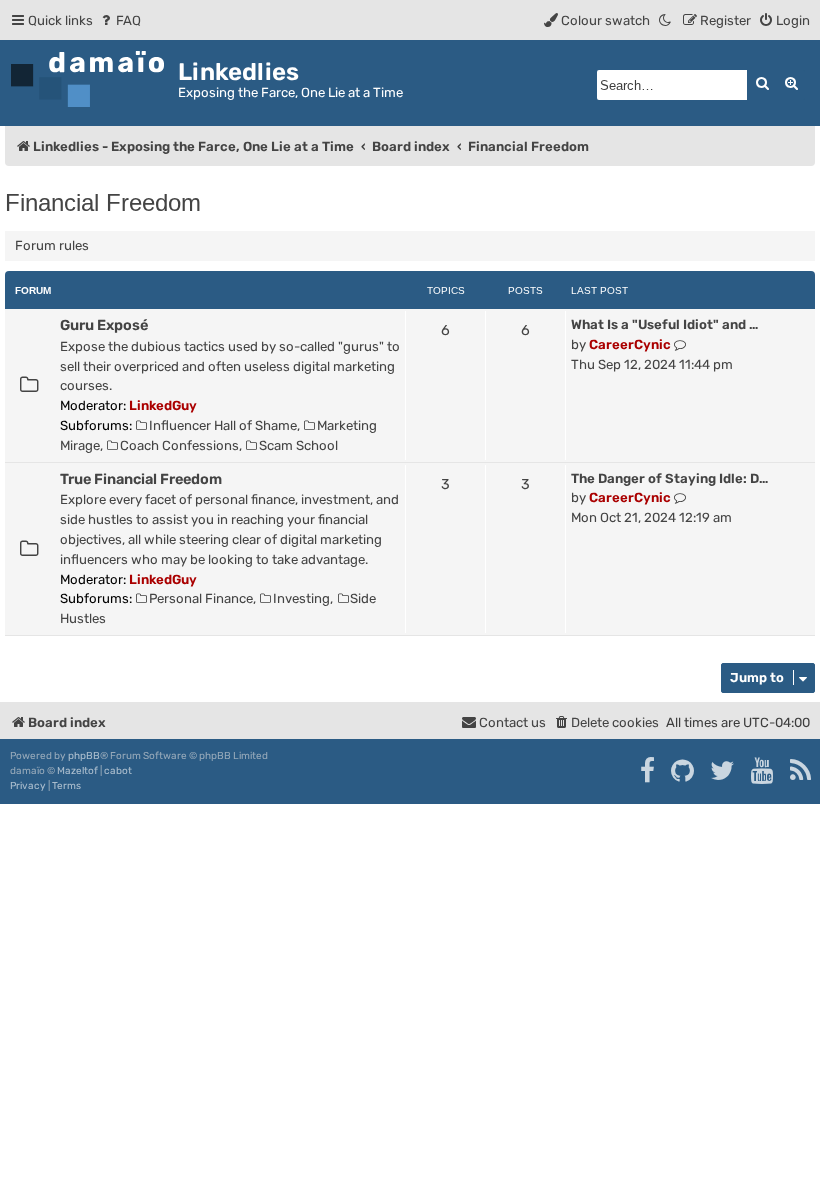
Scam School (298, 445)
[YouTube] (763, 771)
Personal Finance (201, 598)
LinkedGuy (163, 405)
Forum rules (52, 245)
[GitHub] (683, 771)
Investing (301, 598)
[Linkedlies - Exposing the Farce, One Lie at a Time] (91, 79)
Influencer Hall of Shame (223, 425)
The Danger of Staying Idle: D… (669, 478)
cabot (118, 771)
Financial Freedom (103, 202)
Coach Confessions (179, 445)
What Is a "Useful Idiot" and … (664, 324)
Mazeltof (77, 771)
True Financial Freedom (141, 479)
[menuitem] (119, 20)
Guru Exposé (104, 325)
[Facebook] (648, 771)
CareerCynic (630, 344)
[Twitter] (723, 771)
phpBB (84, 756)
